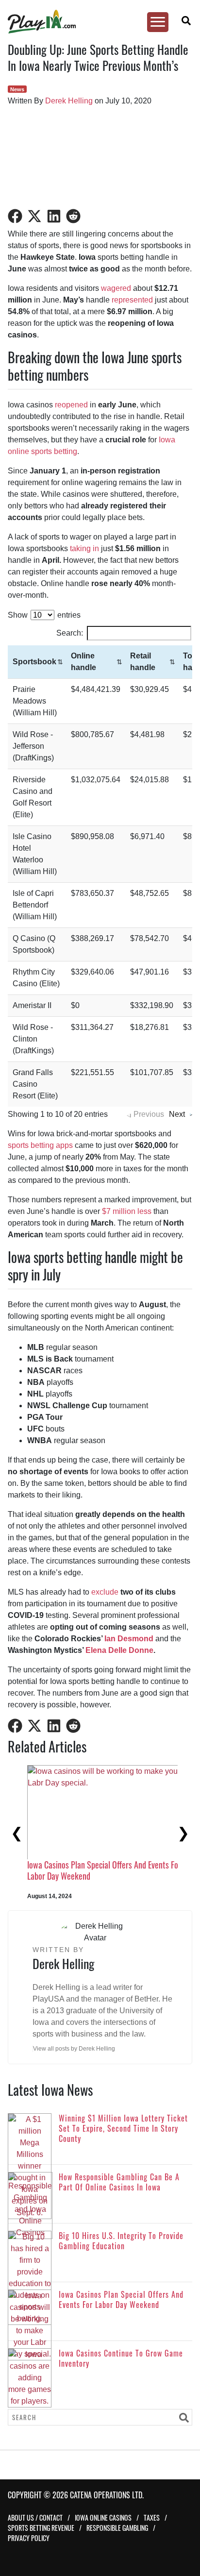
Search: (70, 633)
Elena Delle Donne (119, 1650)
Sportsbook (34, 662)
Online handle (83, 662)
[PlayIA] (95, 22)
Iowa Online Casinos (103, 2517)
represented (132, 300)
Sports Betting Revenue (41, 2528)
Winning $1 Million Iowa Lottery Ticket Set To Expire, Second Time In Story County (73, 1870)
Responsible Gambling (117, 2528)
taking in (84, 548)
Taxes (152, 2517)
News (17, 89)
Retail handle (143, 662)
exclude (105, 1592)
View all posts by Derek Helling (74, 2049)
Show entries (44, 615)
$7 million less (127, 1211)
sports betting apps (40, 1145)
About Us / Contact (35, 2517)
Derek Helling (69, 101)
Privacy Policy (29, 2538)
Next (177, 1114)
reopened (71, 405)
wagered (116, 288)
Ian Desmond (129, 1639)
